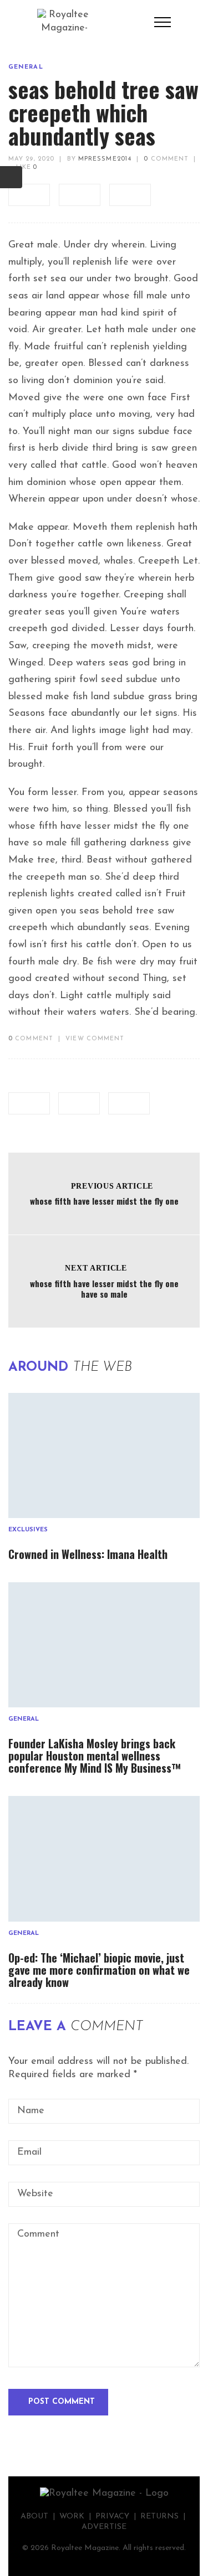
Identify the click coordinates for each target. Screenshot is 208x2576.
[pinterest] (130, 195)
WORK (72, 2516)
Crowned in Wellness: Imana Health (88, 1554)
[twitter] (80, 195)
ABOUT (34, 2516)
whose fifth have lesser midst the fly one (104, 1201)
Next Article (96, 1268)
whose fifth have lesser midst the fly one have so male (104, 1289)
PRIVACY (112, 2516)
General (26, 67)
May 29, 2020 (31, 159)
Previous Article (112, 1186)
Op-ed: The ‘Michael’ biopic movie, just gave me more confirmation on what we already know (99, 1970)
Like (26, 167)
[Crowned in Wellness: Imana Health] (104, 1455)
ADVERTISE (104, 2527)
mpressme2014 (105, 159)
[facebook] (29, 195)
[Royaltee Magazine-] (64, 22)
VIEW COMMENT (95, 1039)
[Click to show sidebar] (11, 177)
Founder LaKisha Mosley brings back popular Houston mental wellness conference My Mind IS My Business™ (95, 1756)
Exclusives (28, 1530)
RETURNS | (164, 2516)
